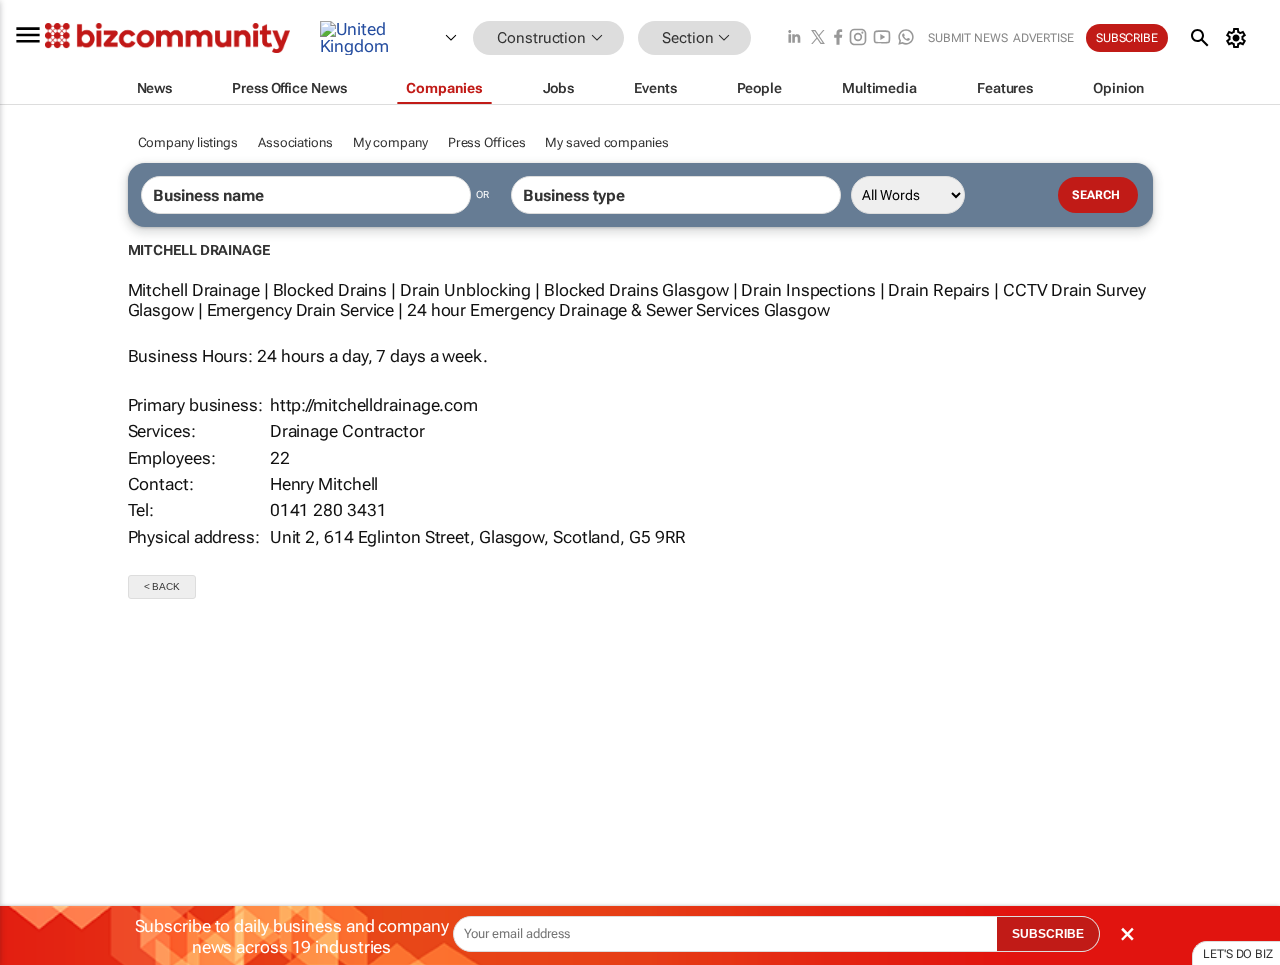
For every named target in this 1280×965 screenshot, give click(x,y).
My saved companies (606, 142)
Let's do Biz (1238, 954)
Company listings (188, 142)
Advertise (1043, 38)
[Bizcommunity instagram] (858, 38)
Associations (295, 142)
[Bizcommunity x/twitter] (818, 38)
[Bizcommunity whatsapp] (906, 38)
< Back (162, 586)
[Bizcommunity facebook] (838, 38)
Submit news (968, 38)
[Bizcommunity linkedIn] (794, 38)
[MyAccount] (1239, 38)
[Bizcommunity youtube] (882, 38)
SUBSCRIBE (1048, 934)
